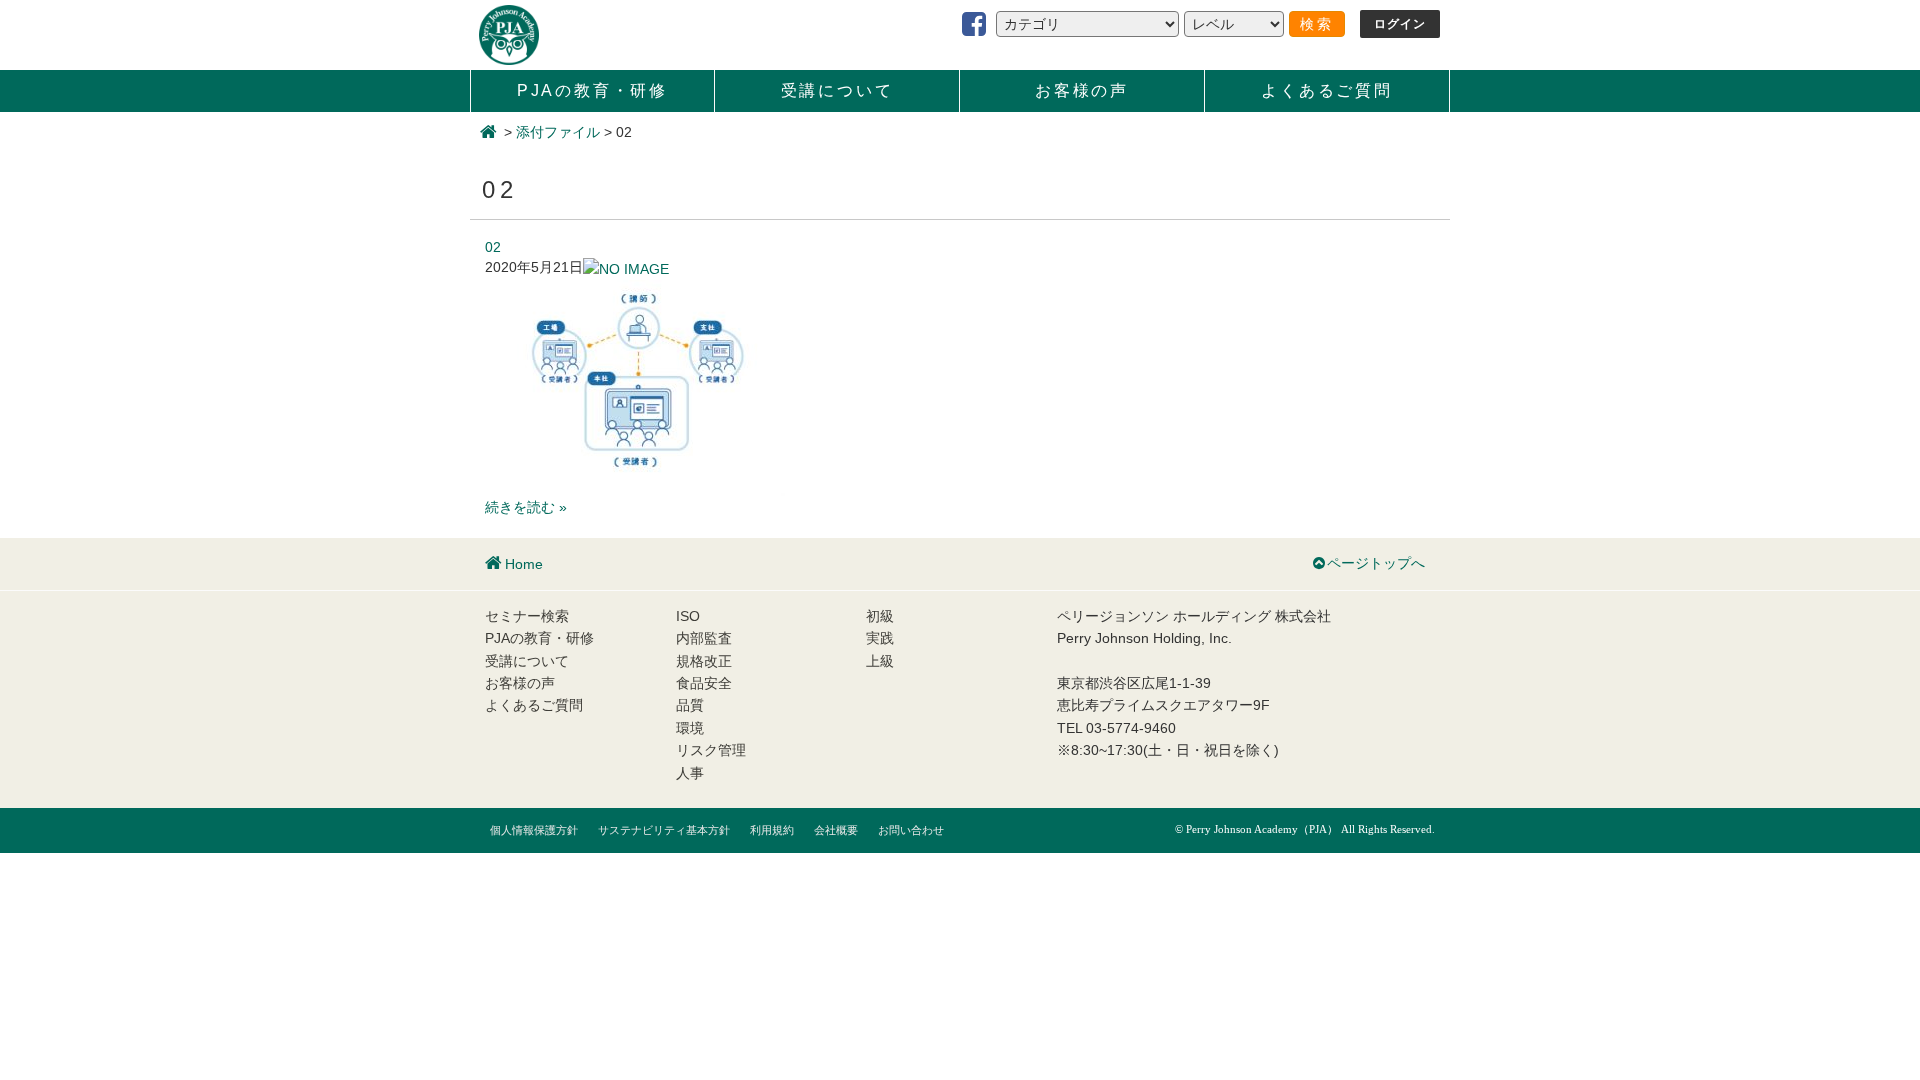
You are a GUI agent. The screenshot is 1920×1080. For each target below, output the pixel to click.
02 (493, 247)
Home (524, 564)
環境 (690, 728)
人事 (690, 773)
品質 (690, 705)
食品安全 (704, 683)
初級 (880, 616)
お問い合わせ (911, 830)
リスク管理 (711, 750)
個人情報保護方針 (534, 830)
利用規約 (772, 830)
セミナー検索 (527, 616)
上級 (880, 661)
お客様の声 (1082, 90)
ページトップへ (1376, 563)
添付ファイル (558, 132)
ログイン (1400, 24)
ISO (688, 616)
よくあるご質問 (1327, 90)
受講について (837, 90)
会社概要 (836, 830)
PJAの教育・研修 (592, 90)
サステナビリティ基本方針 (664, 830)
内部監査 (704, 638)
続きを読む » (526, 507)
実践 (880, 638)
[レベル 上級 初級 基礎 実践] (1234, 24)
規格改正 (704, 661)
